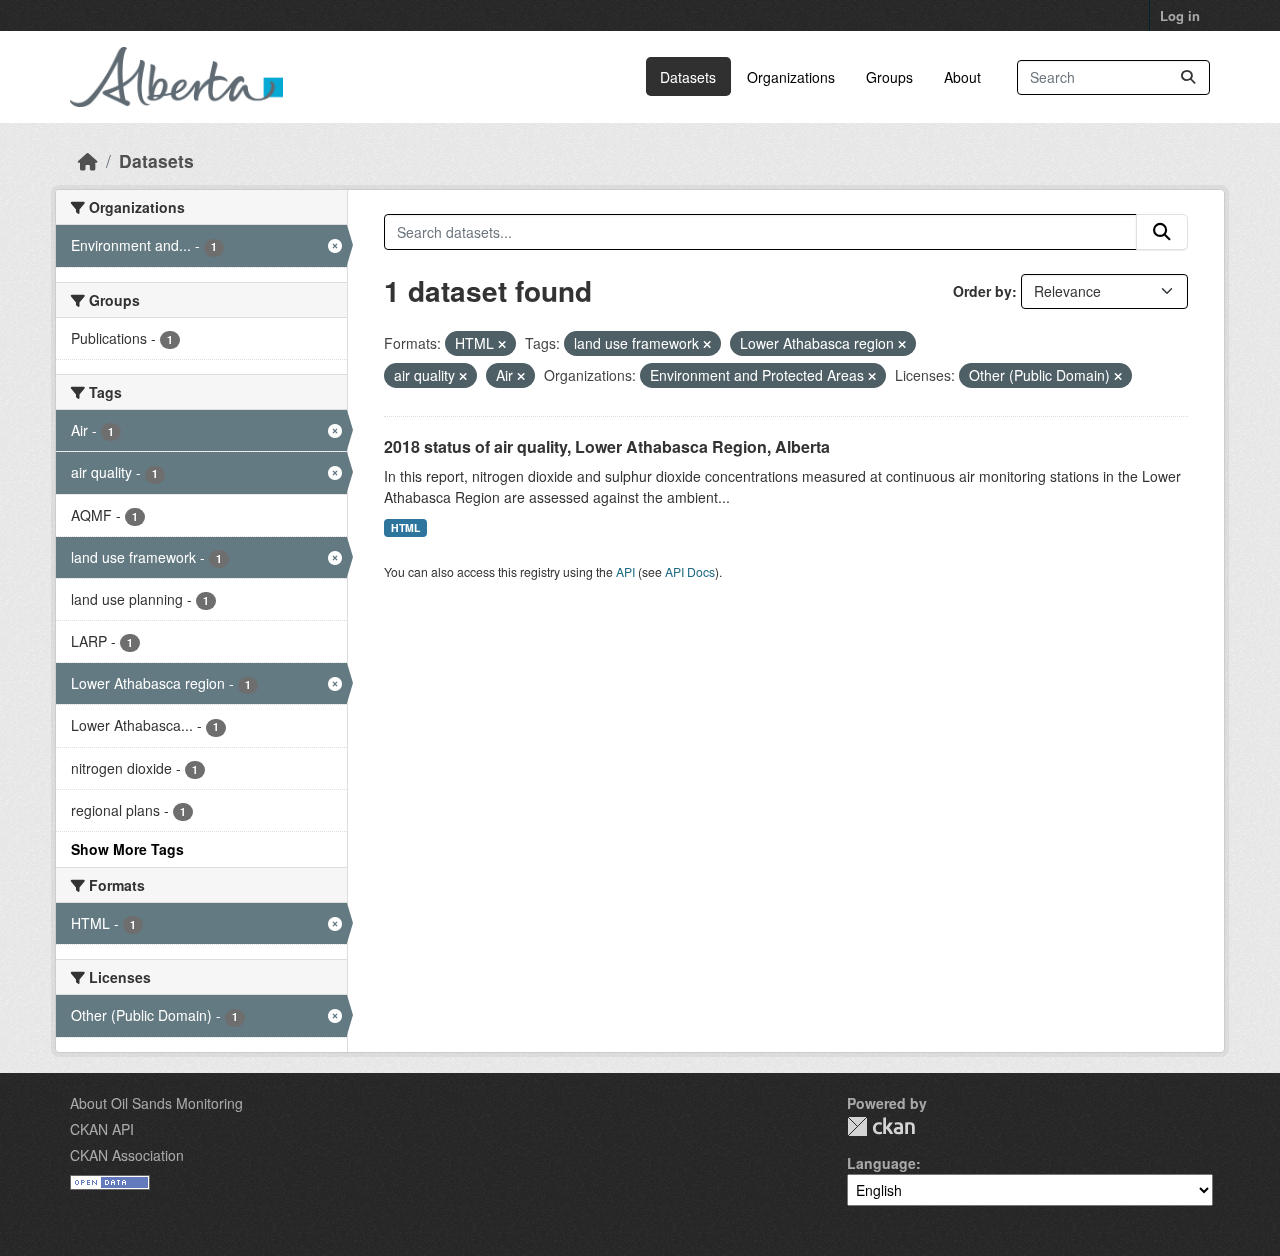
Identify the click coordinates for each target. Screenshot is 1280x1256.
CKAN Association (127, 1155)
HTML (405, 527)
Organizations (791, 77)
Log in (1180, 15)
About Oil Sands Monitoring (156, 1103)
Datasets (688, 77)
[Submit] (1188, 77)
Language (881, 1163)
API (625, 571)
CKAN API (102, 1129)
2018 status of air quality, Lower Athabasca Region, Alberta (607, 446)
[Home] (88, 160)
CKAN (881, 1126)
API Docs (690, 571)
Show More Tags (127, 849)
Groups (889, 77)
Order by (982, 291)
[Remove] (502, 344)
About (962, 77)
